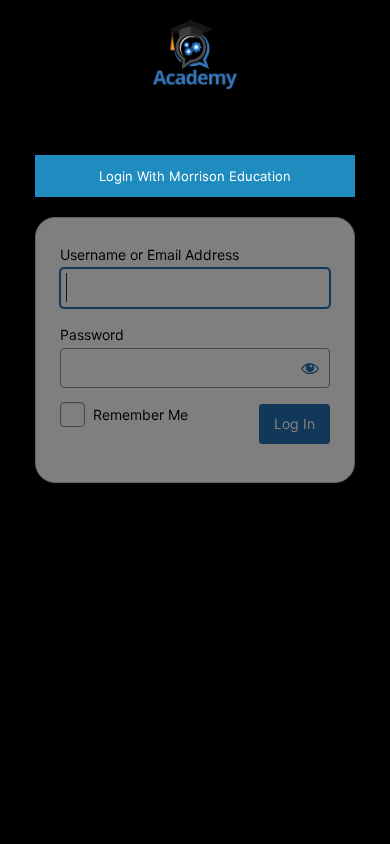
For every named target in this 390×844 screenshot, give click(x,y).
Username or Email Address (149, 254)
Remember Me (140, 414)
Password (92, 334)
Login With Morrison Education (195, 176)
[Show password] (310, 368)
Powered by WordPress (195, 62)
